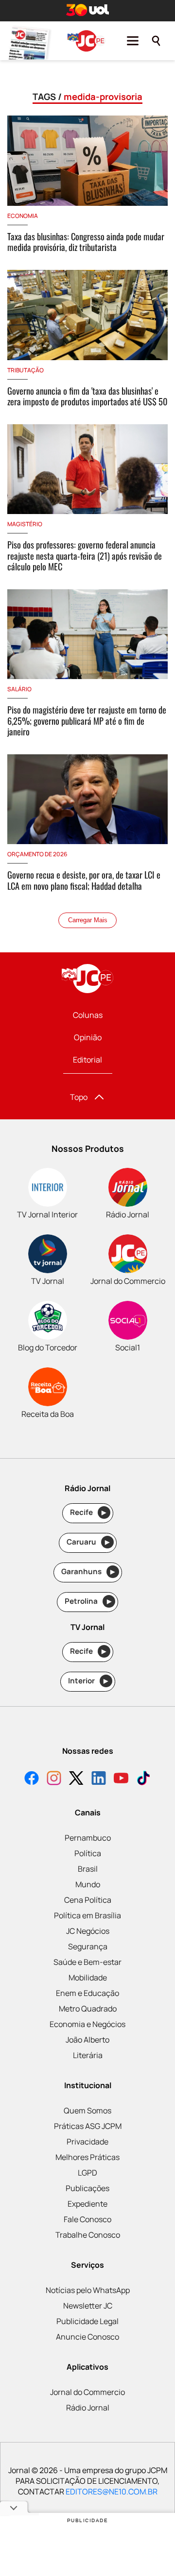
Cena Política (88, 1900)
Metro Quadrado (88, 2009)
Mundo (88, 1884)
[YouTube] (121, 1779)
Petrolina (88, 1601)
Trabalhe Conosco (88, 2235)
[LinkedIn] (99, 1779)
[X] (76, 1779)
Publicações (87, 2188)
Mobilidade (88, 1978)
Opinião (88, 1037)
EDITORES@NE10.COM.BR (112, 2492)
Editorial (87, 1060)
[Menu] (133, 41)
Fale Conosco (87, 2219)
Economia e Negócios (87, 2024)
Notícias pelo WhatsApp (88, 2290)
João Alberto (87, 2040)
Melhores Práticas (87, 2157)
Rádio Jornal (88, 2408)
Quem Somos (87, 2111)
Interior (88, 1681)
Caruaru (88, 1542)
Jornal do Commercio (87, 2392)
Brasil (88, 1869)
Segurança (88, 1946)
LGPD (87, 2173)
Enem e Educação (87, 1993)
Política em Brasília (87, 1915)
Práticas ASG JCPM (88, 2126)
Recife (88, 1512)
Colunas (88, 1015)
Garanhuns (88, 1571)
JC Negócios (88, 1931)
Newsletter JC (88, 2306)
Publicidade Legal (87, 2321)
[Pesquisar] (156, 41)
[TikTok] (143, 1779)
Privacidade (87, 2142)
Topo (79, 1097)
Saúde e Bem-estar (87, 1962)
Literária (88, 2055)
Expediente (87, 2204)
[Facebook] (32, 1779)
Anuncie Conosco (87, 2337)
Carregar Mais (88, 920)
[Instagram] (54, 1779)
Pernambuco (88, 1838)
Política (88, 1853)
